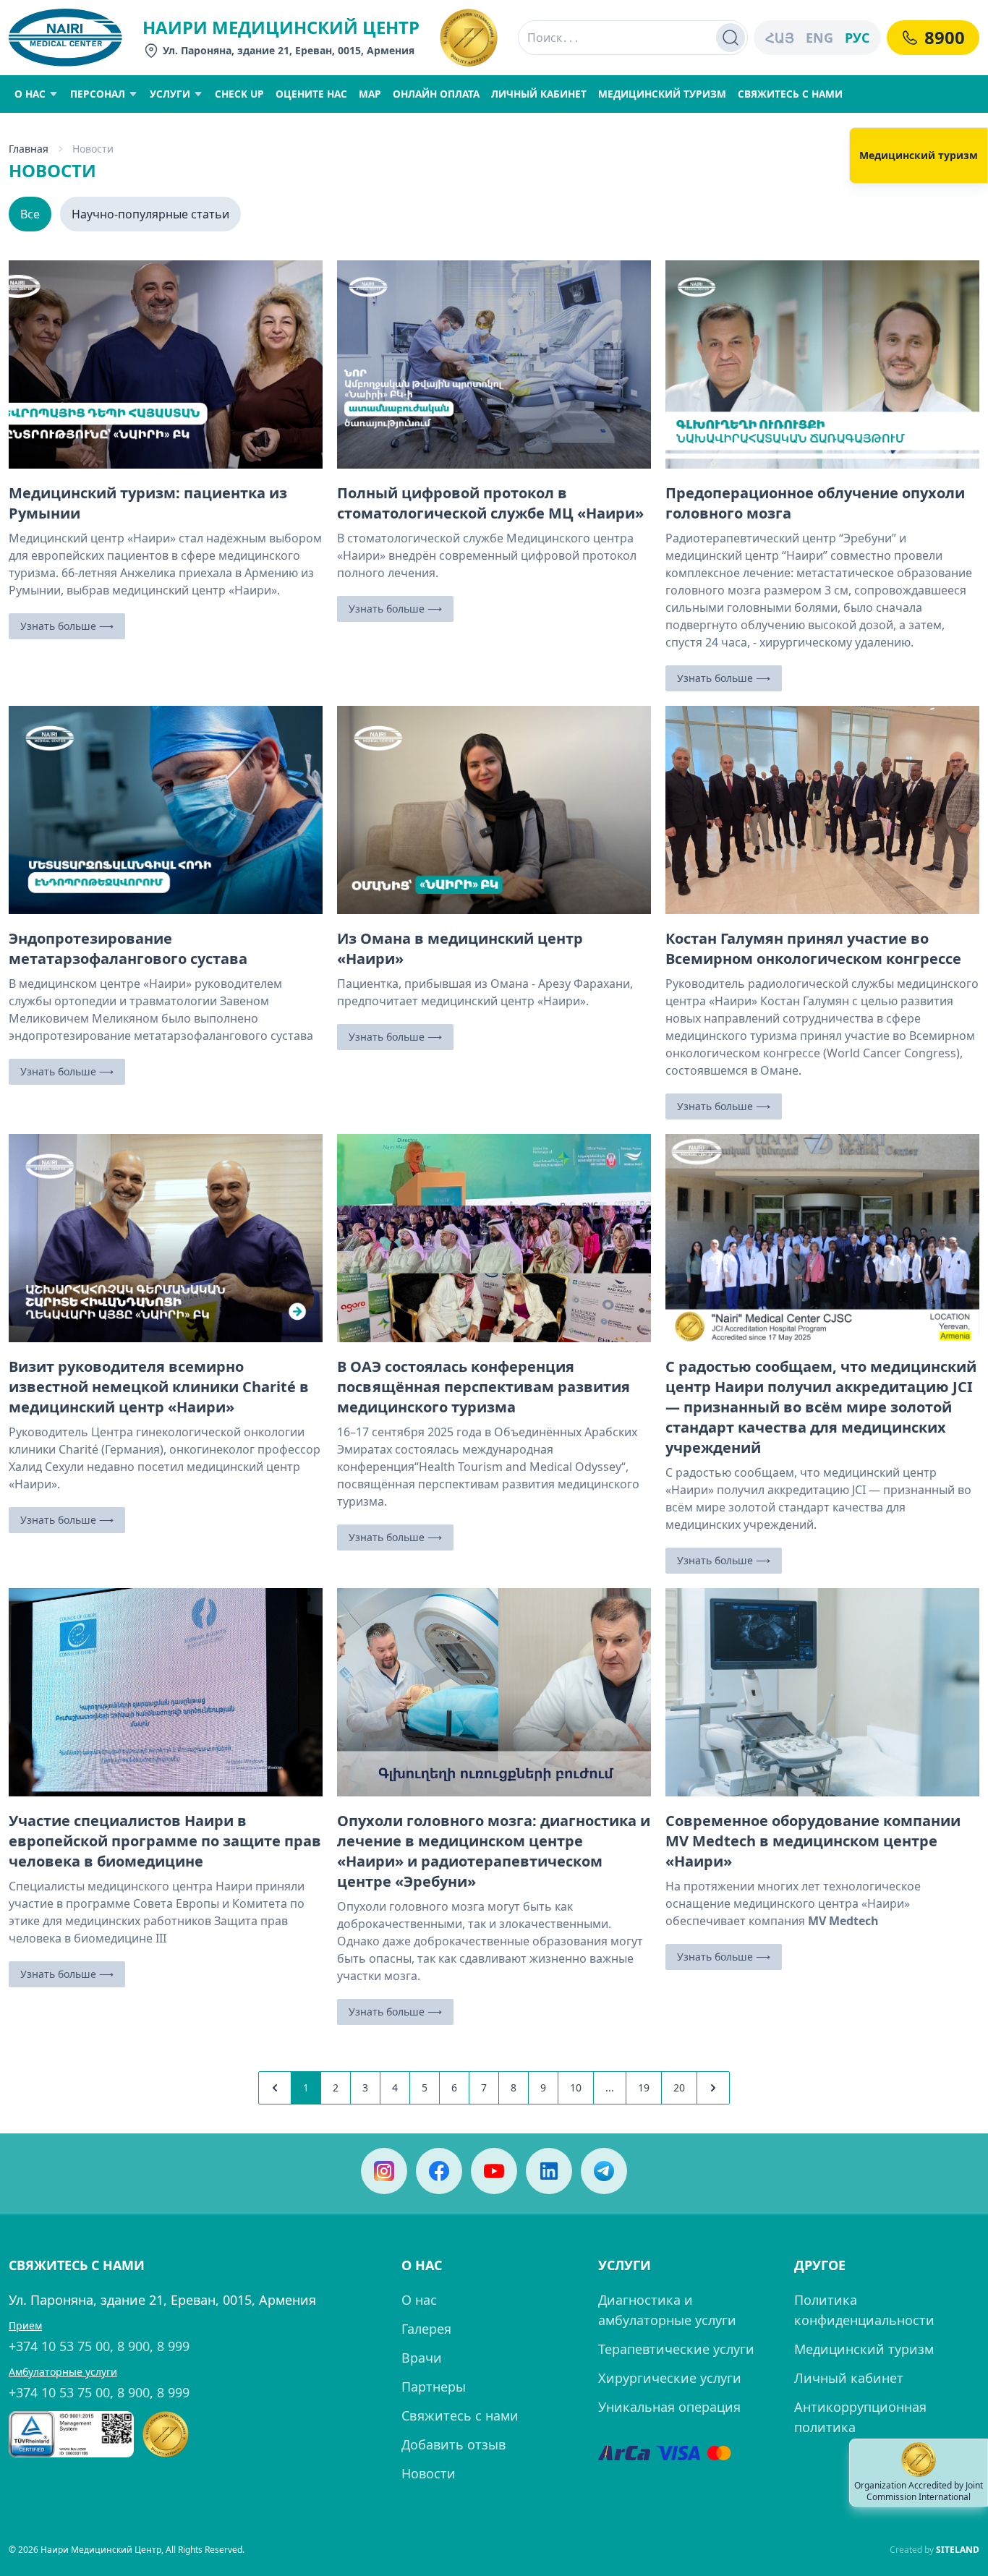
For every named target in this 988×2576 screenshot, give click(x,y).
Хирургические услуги (670, 2378)
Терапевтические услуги (676, 2349)
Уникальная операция (669, 2407)
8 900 (133, 2346)
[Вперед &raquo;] (713, 2088)
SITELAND (958, 2550)
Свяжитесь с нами (460, 2415)
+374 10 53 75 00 (59, 2346)
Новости (429, 2473)
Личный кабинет (849, 2378)
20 (679, 2087)
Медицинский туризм (864, 2349)
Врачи (422, 2358)
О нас (419, 2300)
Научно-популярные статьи (150, 214)
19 (644, 2087)
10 (576, 2087)
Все (30, 214)
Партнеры (434, 2387)
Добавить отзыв (453, 2444)
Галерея (426, 2329)
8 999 (173, 2346)
